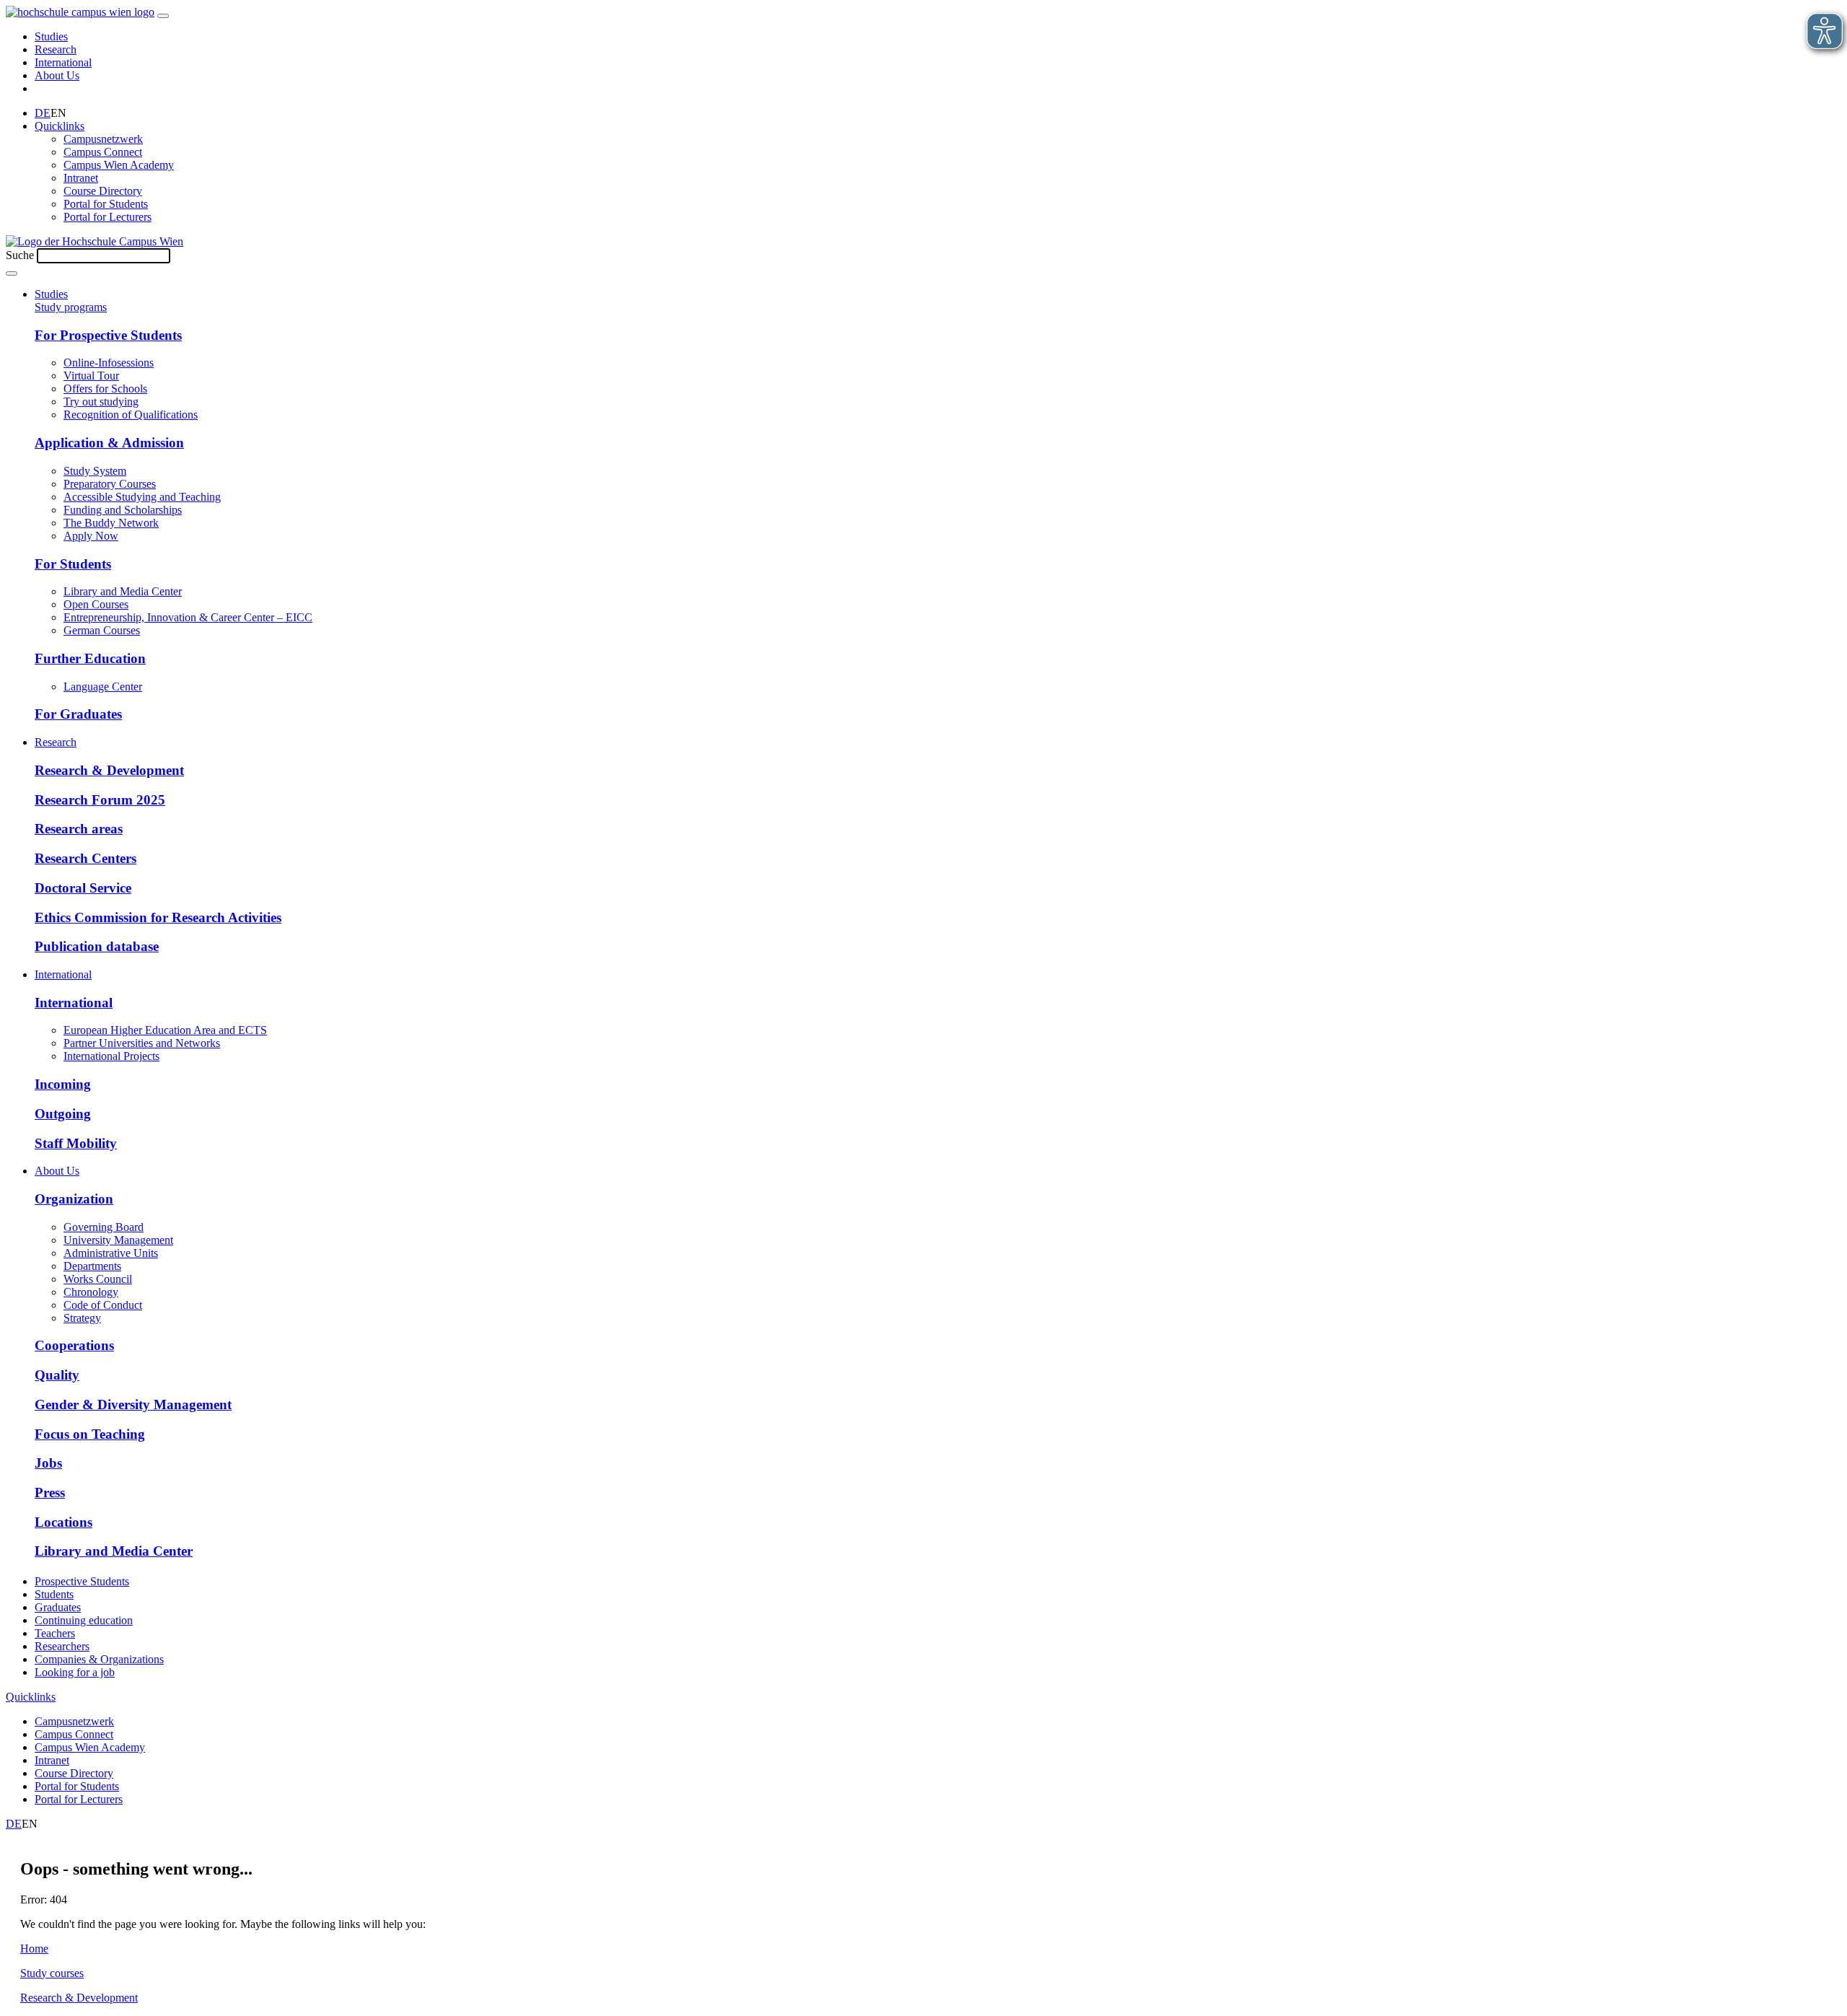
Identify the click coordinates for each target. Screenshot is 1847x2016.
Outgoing (63, 1114)
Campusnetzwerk (103, 139)
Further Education (90, 658)
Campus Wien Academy (119, 165)
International (63, 62)
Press (50, 1493)
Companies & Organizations (99, 1659)
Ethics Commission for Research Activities (158, 917)
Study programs (71, 307)
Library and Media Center (114, 1551)
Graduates (58, 1607)
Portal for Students (106, 204)
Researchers (62, 1646)
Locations (63, 1522)
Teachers (55, 1633)
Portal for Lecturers (108, 217)
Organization (74, 1199)
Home (34, 1949)
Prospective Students (82, 1581)
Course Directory (103, 191)
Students (54, 1594)
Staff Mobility (76, 1143)
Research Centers (85, 858)
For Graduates (78, 714)
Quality (57, 1375)
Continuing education (84, 1620)
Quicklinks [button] (60, 126)
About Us (57, 75)
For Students (73, 564)
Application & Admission (109, 443)
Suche (20, 255)
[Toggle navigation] (163, 16)
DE (43, 113)
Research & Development (109, 770)
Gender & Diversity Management (133, 1404)
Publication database (97, 946)
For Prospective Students (108, 335)
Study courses (52, 1973)
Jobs (48, 1463)
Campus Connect (103, 152)
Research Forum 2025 (100, 800)
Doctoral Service (83, 888)
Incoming (63, 1084)
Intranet (81, 178)
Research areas (79, 829)
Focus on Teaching (90, 1434)
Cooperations (74, 1345)
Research (56, 49)
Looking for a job (75, 1672)
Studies (51, 36)
